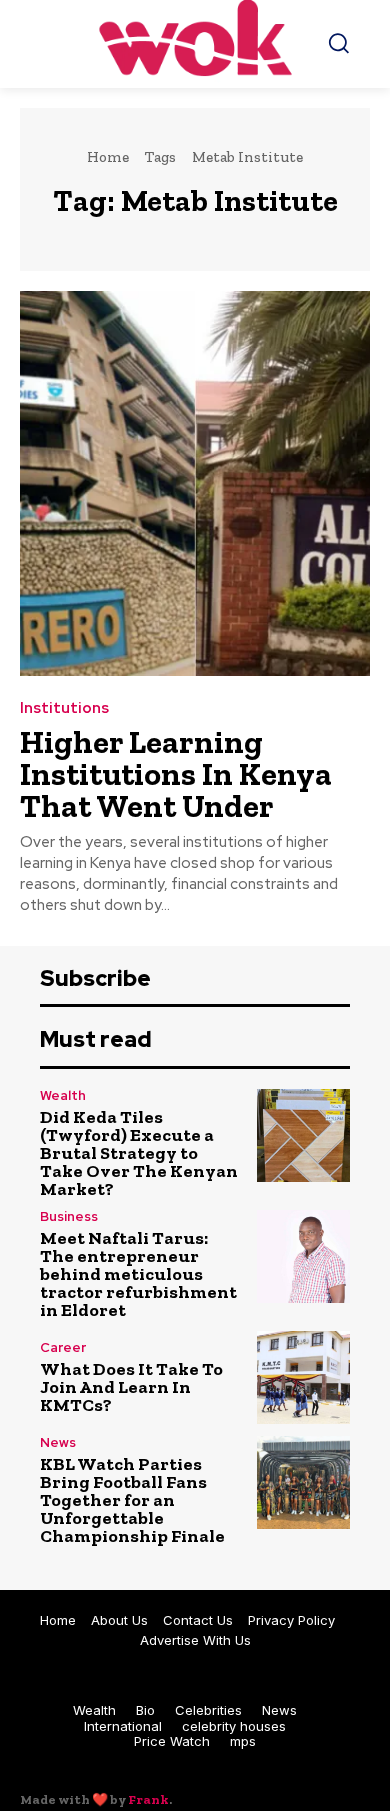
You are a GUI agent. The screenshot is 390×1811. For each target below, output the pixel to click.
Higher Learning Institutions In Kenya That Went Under (176, 774)
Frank (148, 1799)
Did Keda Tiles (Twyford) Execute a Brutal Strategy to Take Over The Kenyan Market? (139, 1153)
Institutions (64, 708)
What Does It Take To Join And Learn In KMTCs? (131, 1387)
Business (69, 1216)
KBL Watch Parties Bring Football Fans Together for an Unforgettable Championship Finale (132, 1500)
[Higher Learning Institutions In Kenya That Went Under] (195, 483)
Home (108, 157)
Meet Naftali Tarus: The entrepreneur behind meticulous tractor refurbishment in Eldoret (138, 1274)
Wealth (63, 1095)
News (58, 1442)
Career (63, 1347)
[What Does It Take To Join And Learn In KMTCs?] (303, 1377)
